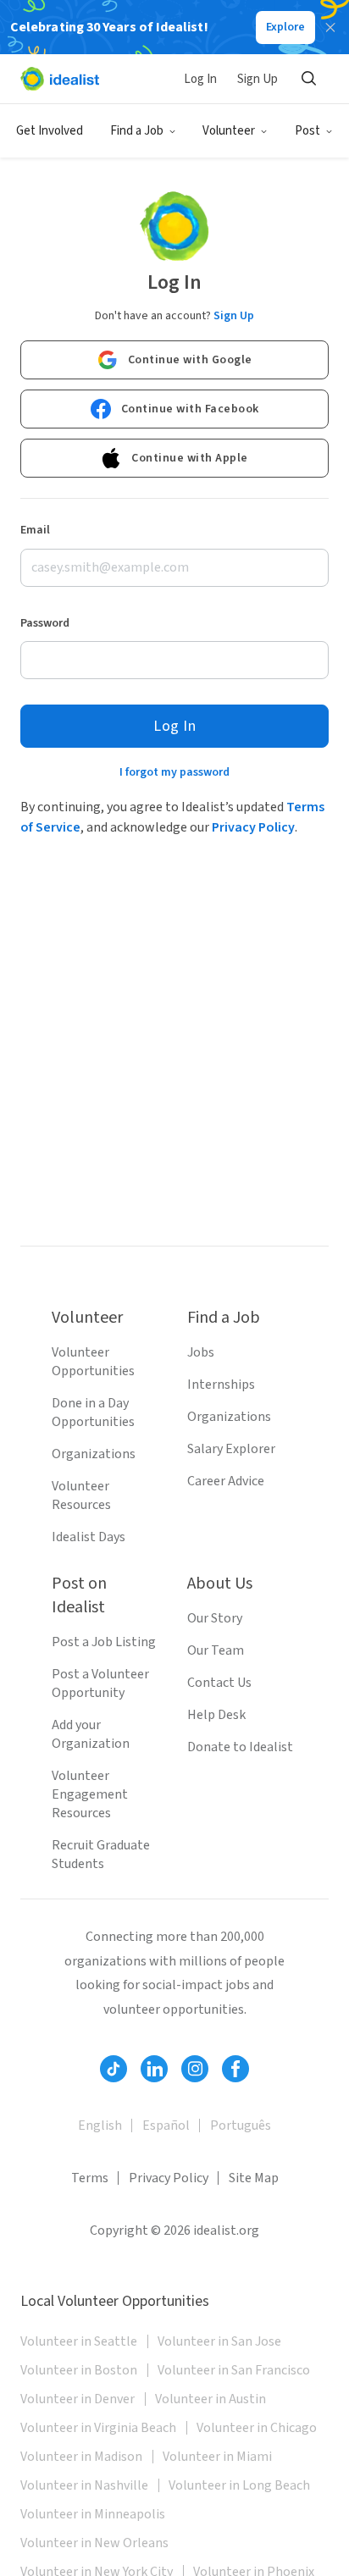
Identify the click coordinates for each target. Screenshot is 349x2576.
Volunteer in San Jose (219, 2341)
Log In (200, 79)
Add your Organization (91, 1734)
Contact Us (219, 1683)
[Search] (308, 79)
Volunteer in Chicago (257, 2428)
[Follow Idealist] (114, 2069)
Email (35, 530)
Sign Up (258, 79)
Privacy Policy (253, 827)
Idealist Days (89, 1537)
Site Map (254, 2178)
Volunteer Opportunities (93, 1362)
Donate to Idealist (240, 1747)
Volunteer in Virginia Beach (98, 2428)
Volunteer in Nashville (84, 2485)
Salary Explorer (231, 1449)
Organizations (94, 1454)
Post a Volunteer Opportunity (100, 1683)
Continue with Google (190, 360)
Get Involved (50, 131)
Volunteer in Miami (217, 2457)
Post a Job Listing (104, 1642)
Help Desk (216, 1715)
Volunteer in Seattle (79, 2341)
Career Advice (226, 1481)
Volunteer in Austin (211, 2399)
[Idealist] (60, 79)
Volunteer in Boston (79, 2370)
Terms (90, 2178)
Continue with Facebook (190, 409)
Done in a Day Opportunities (93, 1412)
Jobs (201, 1352)
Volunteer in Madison (81, 2457)
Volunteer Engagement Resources (90, 1794)
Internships (221, 1385)
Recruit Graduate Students (101, 1855)
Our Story (215, 1618)
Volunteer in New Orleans (94, 2543)
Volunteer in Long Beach (239, 2485)
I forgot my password (174, 772)
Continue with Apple (190, 458)
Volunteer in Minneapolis (93, 2514)
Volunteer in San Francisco (234, 2370)
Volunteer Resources (81, 1495)
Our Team (216, 1650)
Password (45, 623)
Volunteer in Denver (78, 2399)
